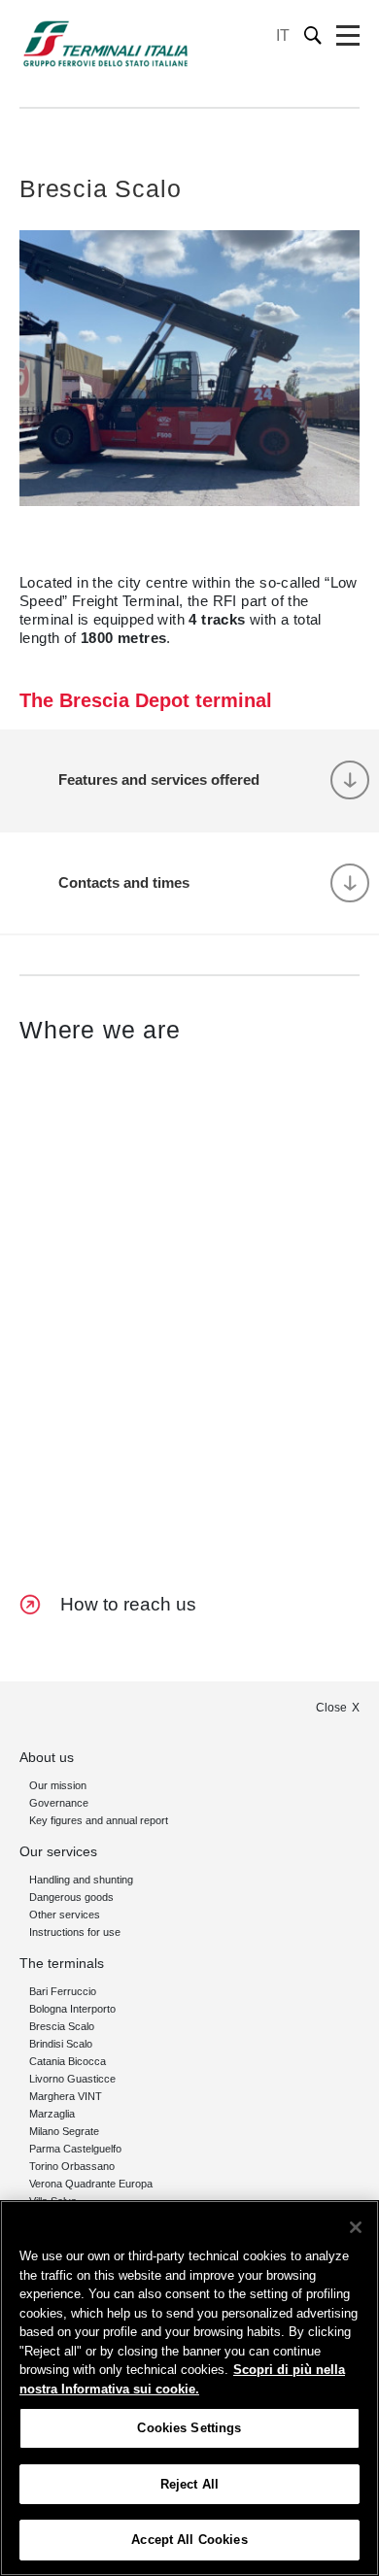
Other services (65, 1915)
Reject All (189, 2484)
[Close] (356, 2227)
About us (47, 1757)
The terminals (62, 1963)
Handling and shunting (81, 1880)
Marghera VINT (66, 2096)
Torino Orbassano (72, 2166)
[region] (189, 2388)
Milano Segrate (64, 2131)
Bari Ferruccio (63, 1991)
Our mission (58, 1785)
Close (331, 1708)
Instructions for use (75, 1932)
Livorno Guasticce (72, 2079)
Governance (59, 1803)
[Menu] (348, 36)
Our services (58, 1851)
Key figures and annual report (99, 1820)
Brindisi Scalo (61, 2044)
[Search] (313, 35)
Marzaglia (52, 2114)
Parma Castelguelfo (75, 2149)
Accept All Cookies (189, 2540)
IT (283, 35)
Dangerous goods (71, 1897)
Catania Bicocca (68, 2061)
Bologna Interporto (72, 2009)
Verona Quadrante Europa (91, 2184)
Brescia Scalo (62, 2026)
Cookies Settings (189, 2428)
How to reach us (128, 1604)
